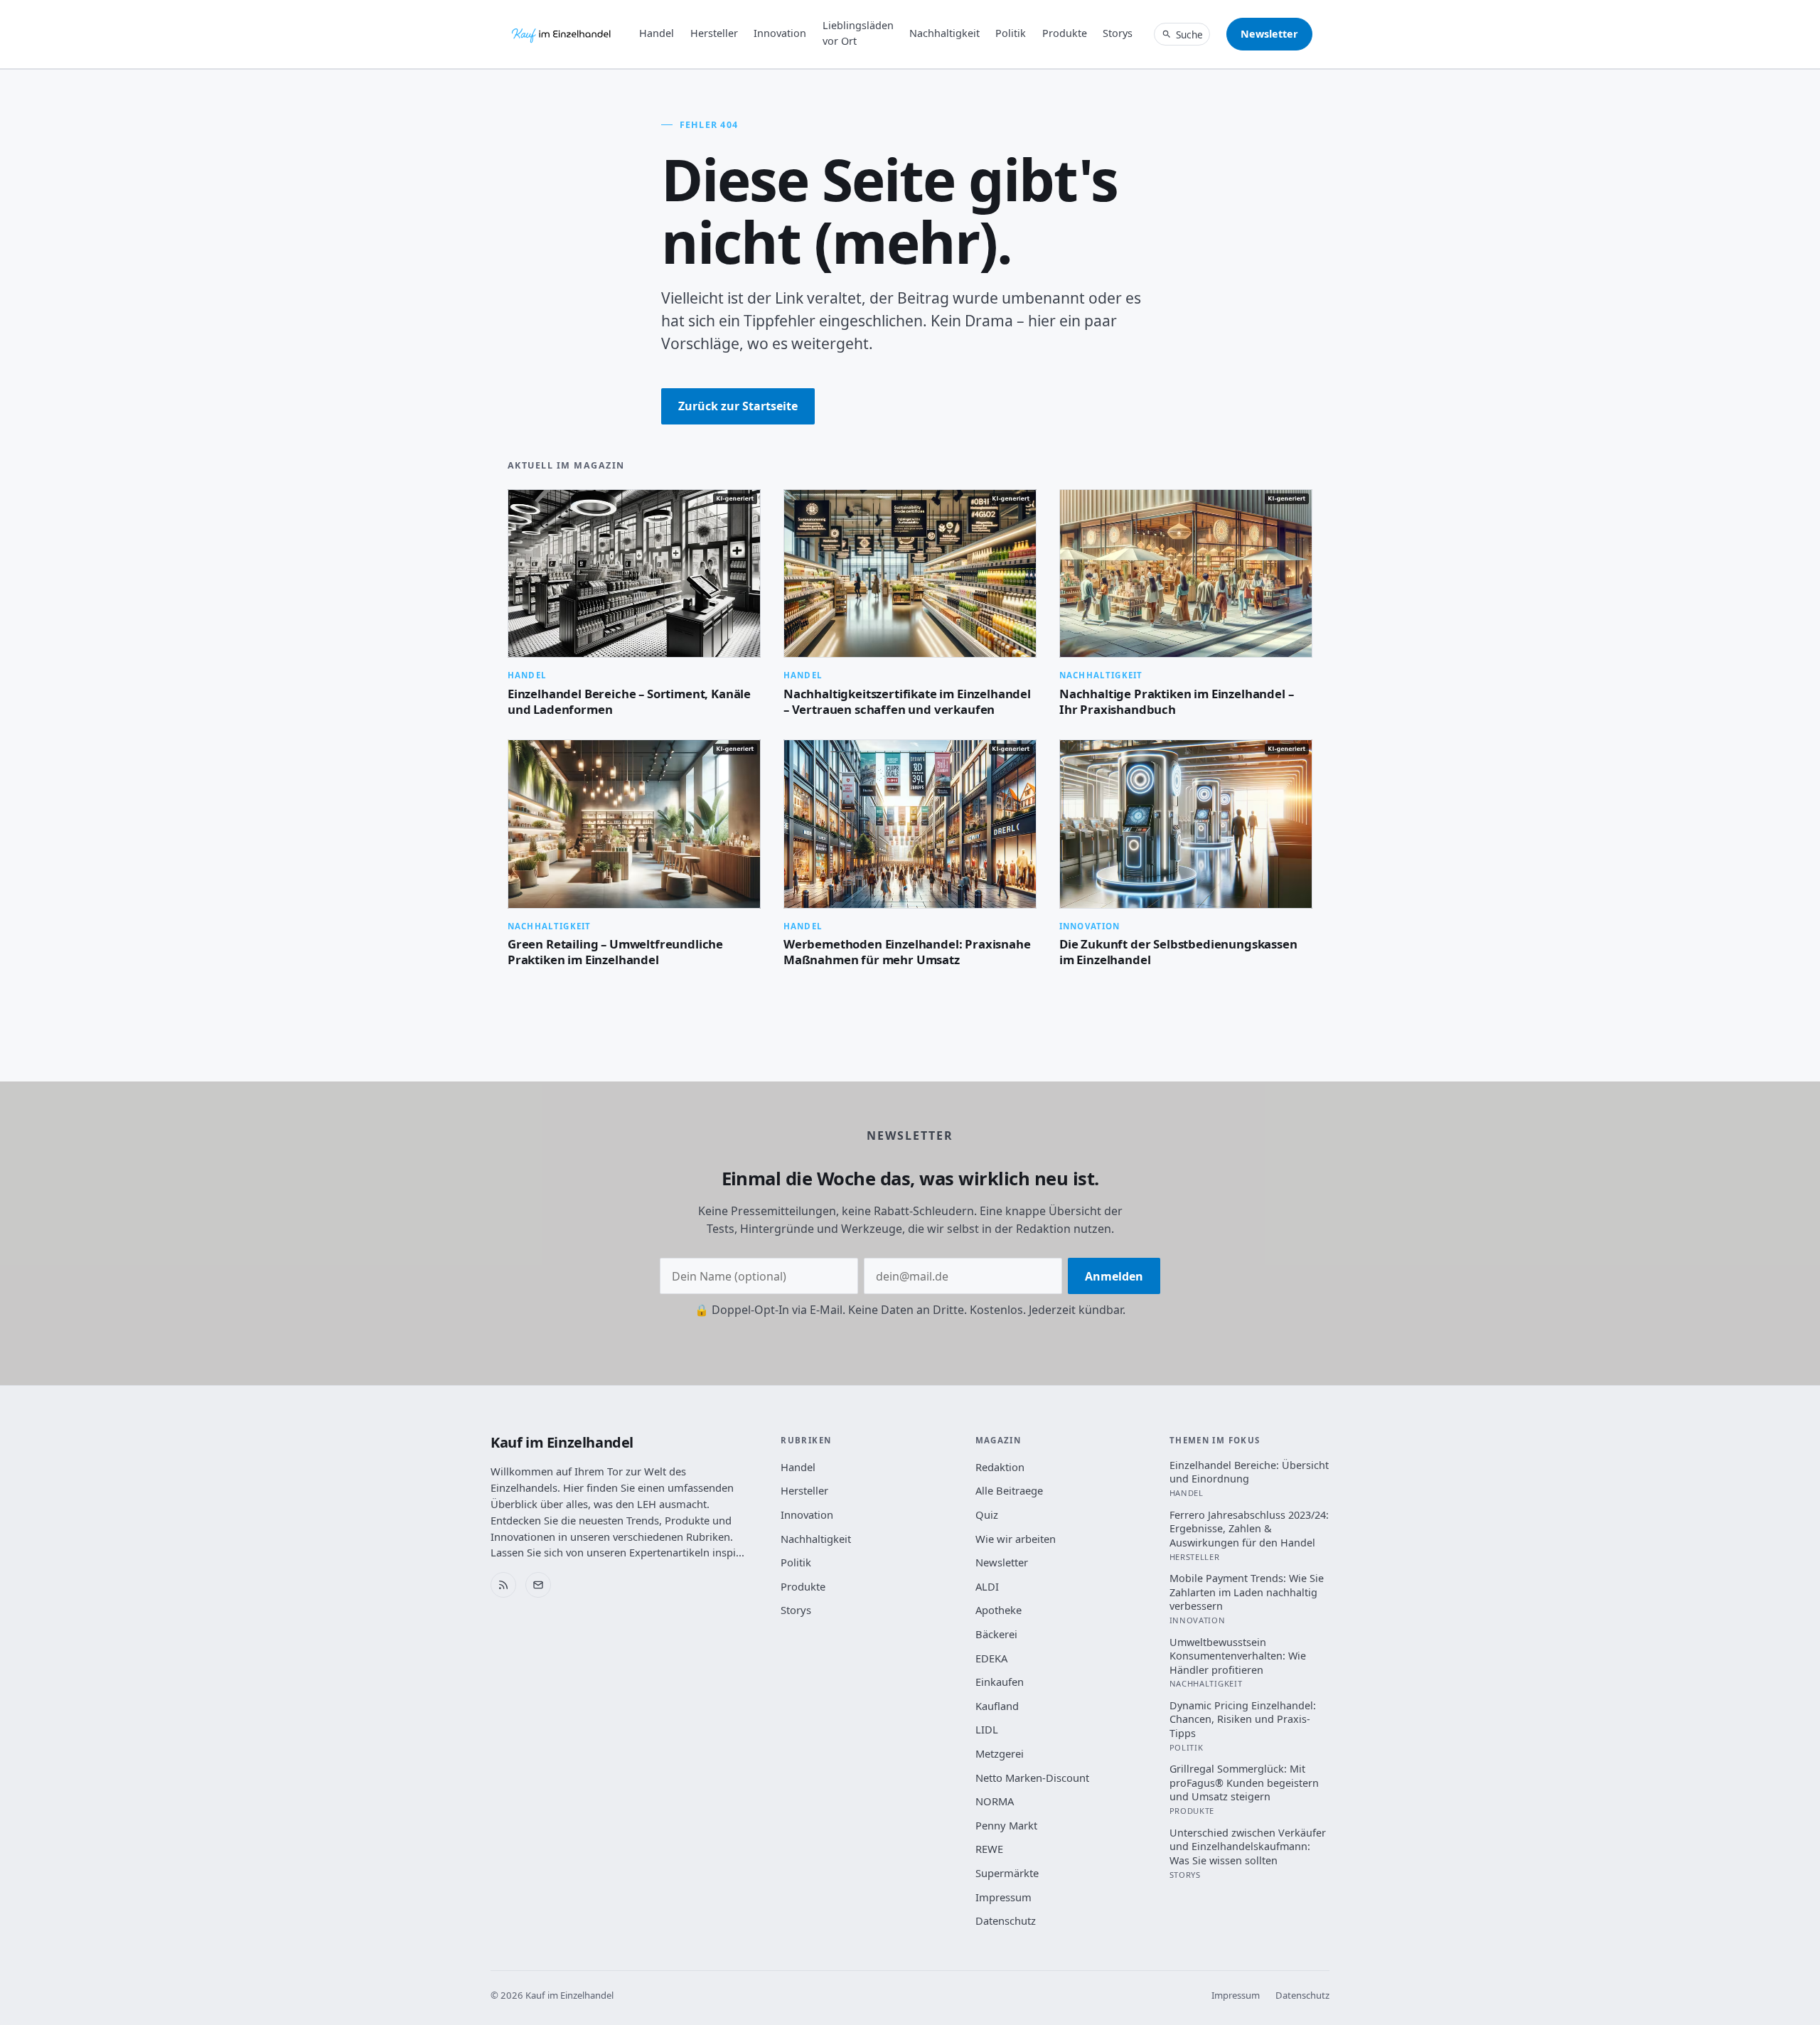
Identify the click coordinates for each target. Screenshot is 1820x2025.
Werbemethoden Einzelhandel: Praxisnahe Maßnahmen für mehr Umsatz (907, 952)
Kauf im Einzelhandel (562, 1442)
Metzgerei (1000, 1753)
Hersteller (714, 33)
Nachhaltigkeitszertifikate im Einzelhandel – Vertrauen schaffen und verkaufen (907, 701)
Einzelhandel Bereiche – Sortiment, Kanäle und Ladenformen (629, 701)
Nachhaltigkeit (944, 33)
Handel (657, 33)
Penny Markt (1006, 1825)
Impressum (1003, 1897)
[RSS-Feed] (503, 1585)
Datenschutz (1006, 1920)
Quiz (987, 1514)
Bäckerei (996, 1634)
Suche (1189, 34)
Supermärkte (1007, 1873)
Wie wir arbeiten (1016, 1539)
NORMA (995, 1801)
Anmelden (1114, 1276)
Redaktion (1000, 1467)
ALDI (987, 1586)
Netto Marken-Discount (1032, 1778)
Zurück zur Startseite (738, 406)
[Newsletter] (538, 1585)
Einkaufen (1000, 1682)
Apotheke (999, 1610)
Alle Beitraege (1009, 1490)
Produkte (1065, 33)
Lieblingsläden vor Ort (858, 33)
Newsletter (1269, 34)
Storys (1118, 33)
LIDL (987, 1729)
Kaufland (997, 1706)
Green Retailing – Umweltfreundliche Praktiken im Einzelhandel (615, 952)
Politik (1011, 33)
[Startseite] (562, 34)
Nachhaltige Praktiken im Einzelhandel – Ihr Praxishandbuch (1176, 701)
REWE (989, 1849)
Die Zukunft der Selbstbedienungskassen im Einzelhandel (1178, 952)
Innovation (780, 33)
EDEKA (991, 1658)
